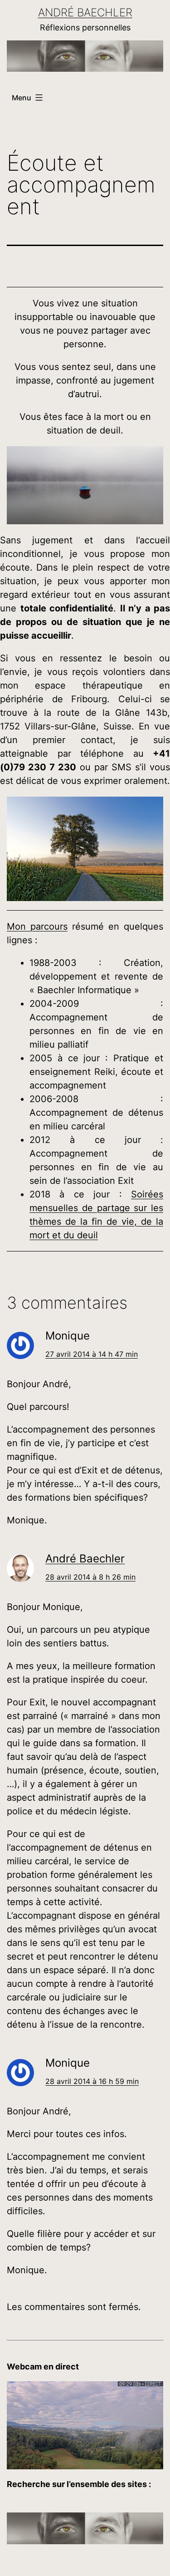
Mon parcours (37, 926)
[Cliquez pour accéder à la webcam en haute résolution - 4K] (85, 2425)
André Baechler (85, 12)
